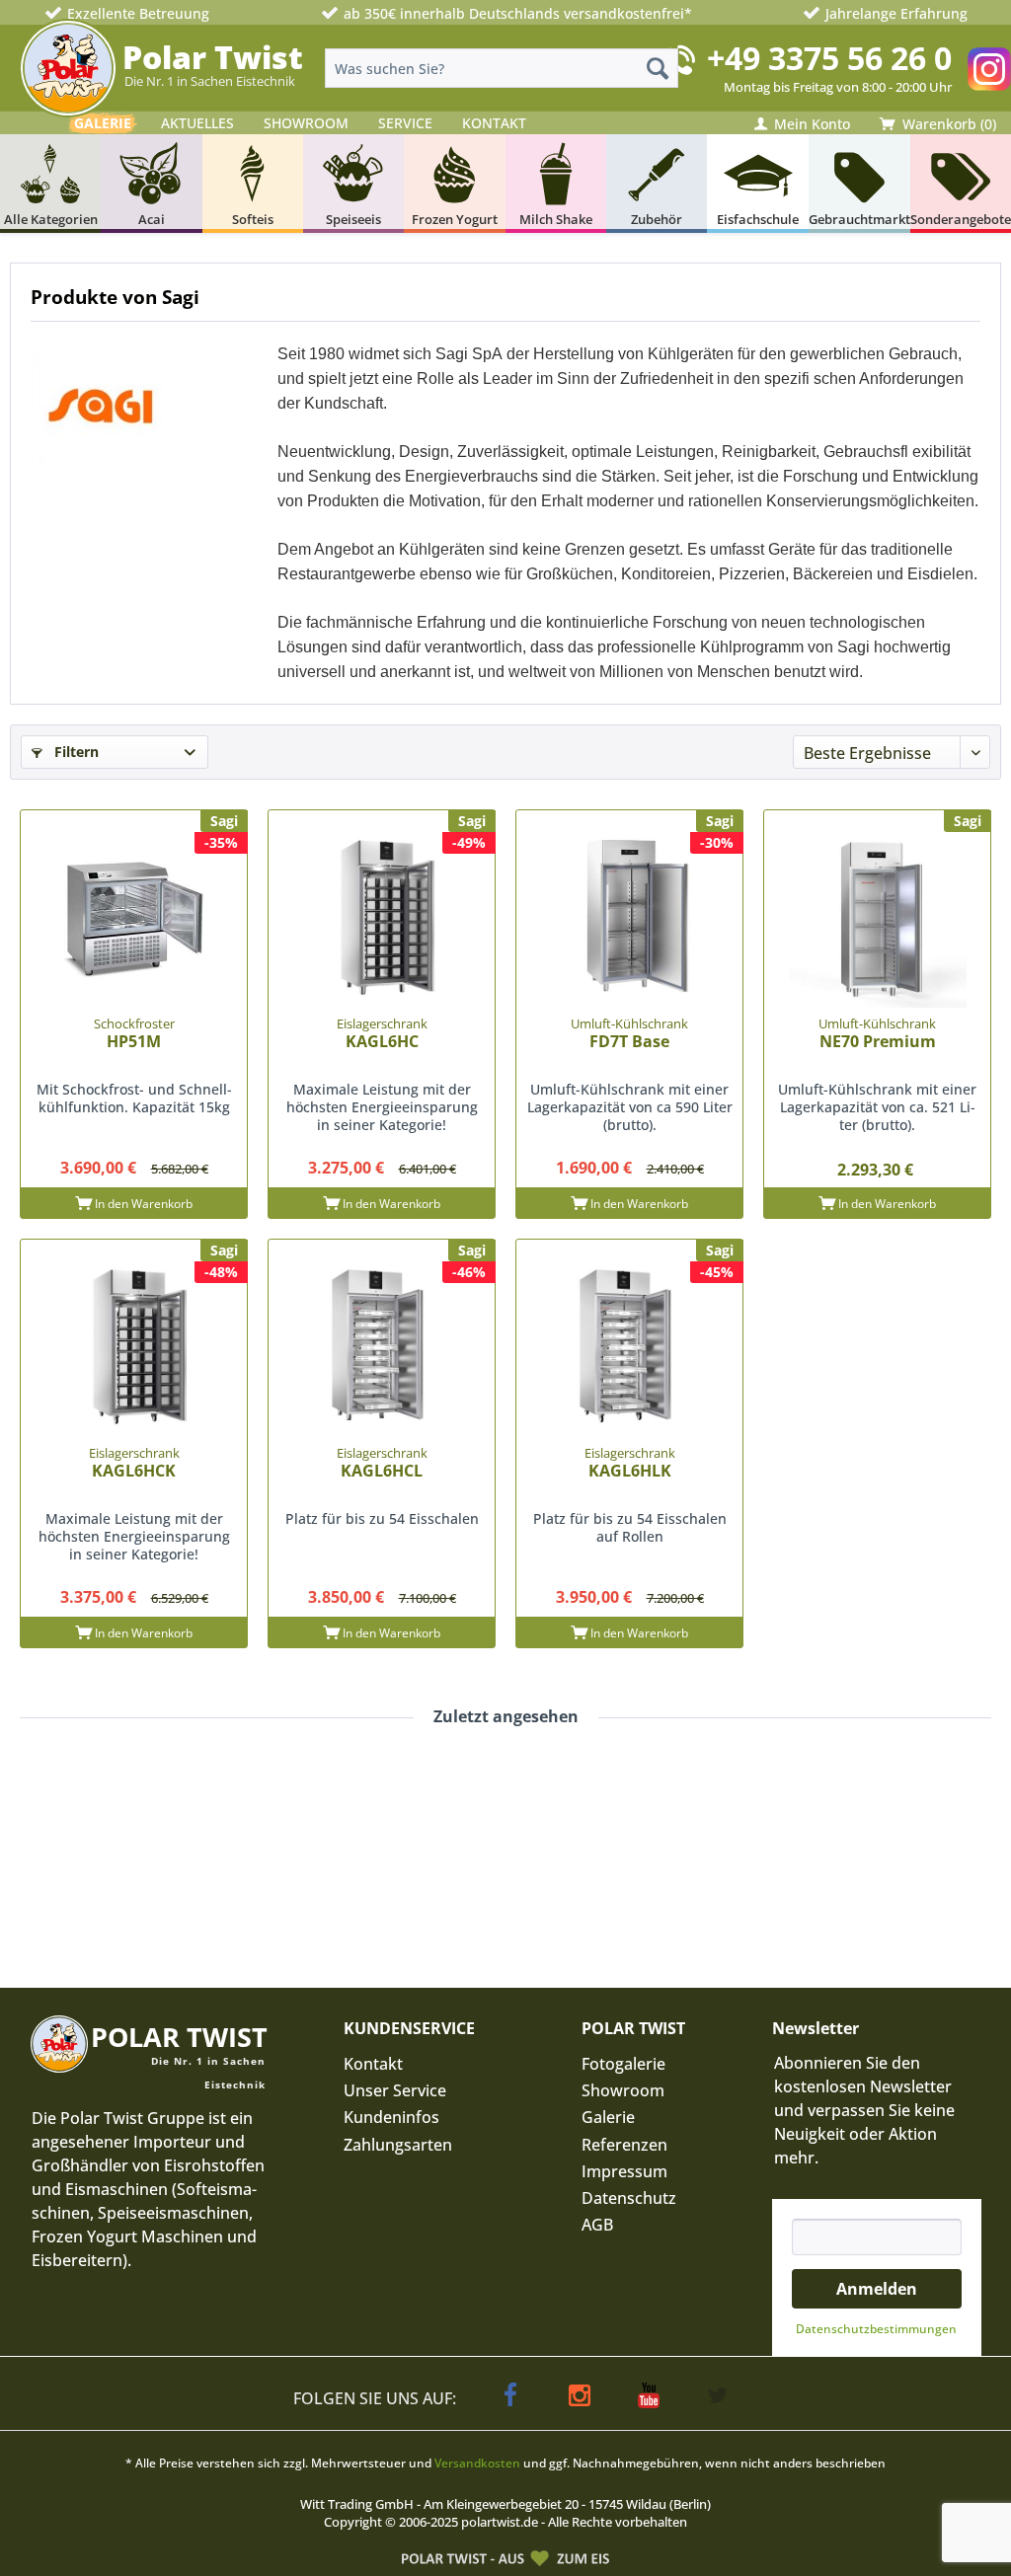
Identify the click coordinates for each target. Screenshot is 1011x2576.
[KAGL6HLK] (629, 1348)
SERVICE (405, 123)
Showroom (623, 2090)
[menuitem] (502, 68)
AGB (597, 2225)
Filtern (75, 752)
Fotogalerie (623, 2064)
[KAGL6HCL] (382, 1348)
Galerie (608, 2117)
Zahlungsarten (398, 2145)
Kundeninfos (391, 2117)
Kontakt (373, 2064)
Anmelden (877, 2289)
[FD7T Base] (629, 919)
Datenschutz (629, 2198)
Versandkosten (477, 2463)
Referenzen (624, 2145)
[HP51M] (134, 919)
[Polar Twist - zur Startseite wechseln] (68, 68)
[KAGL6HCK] (134, 1348)
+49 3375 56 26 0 (829, 58)
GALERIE (103, 123)
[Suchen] (658, 68)
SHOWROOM (306, 123)
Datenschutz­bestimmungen (876, 2329)
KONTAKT (494, 123)
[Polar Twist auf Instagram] (989, 69)
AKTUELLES (197, 123)
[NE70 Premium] (877, 919)
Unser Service (395, 2090)
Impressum (624, 2171)
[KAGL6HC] (382, 919)
